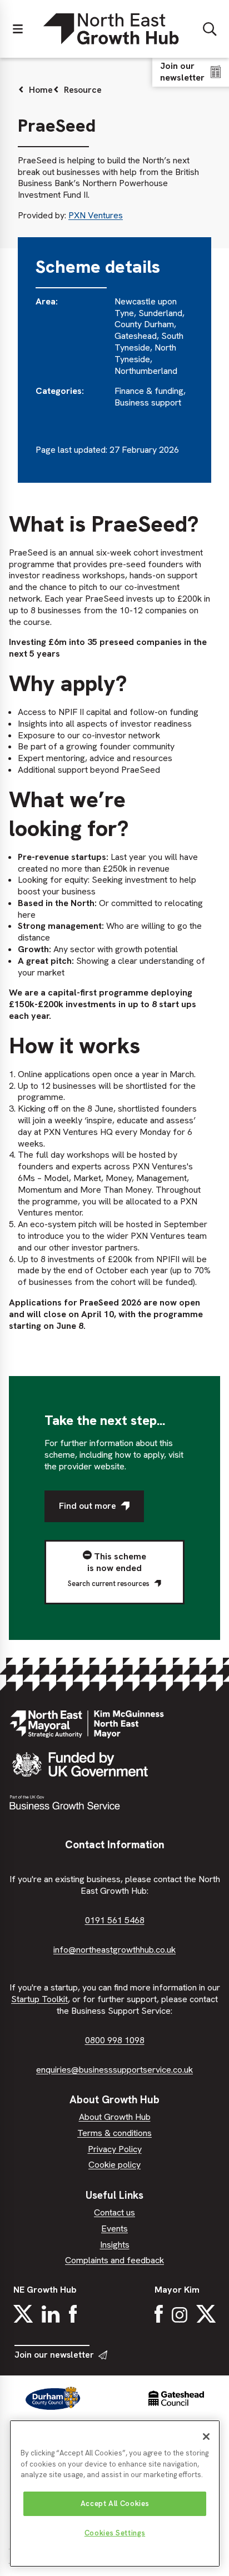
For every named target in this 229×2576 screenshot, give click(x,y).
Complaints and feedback (114, 2260)
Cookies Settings (115, 2533)
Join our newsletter (54, 2355)
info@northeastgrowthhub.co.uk (114, 1950)
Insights (115, 2245)
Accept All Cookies (115, 2504)
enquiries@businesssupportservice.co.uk (114, 2070)
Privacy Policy (115, 2149)
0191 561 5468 (115, 1920)
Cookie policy (114, 2165)
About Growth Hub (115, 2117)
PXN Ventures (96, 215)
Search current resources (109, 1584)
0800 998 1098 (115, 2040)
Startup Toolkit (39, 1999)
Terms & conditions (114, 2133)
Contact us (114, 2212)
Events (114, 2229)
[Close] (206, 2437)
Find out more (88, 1506)
